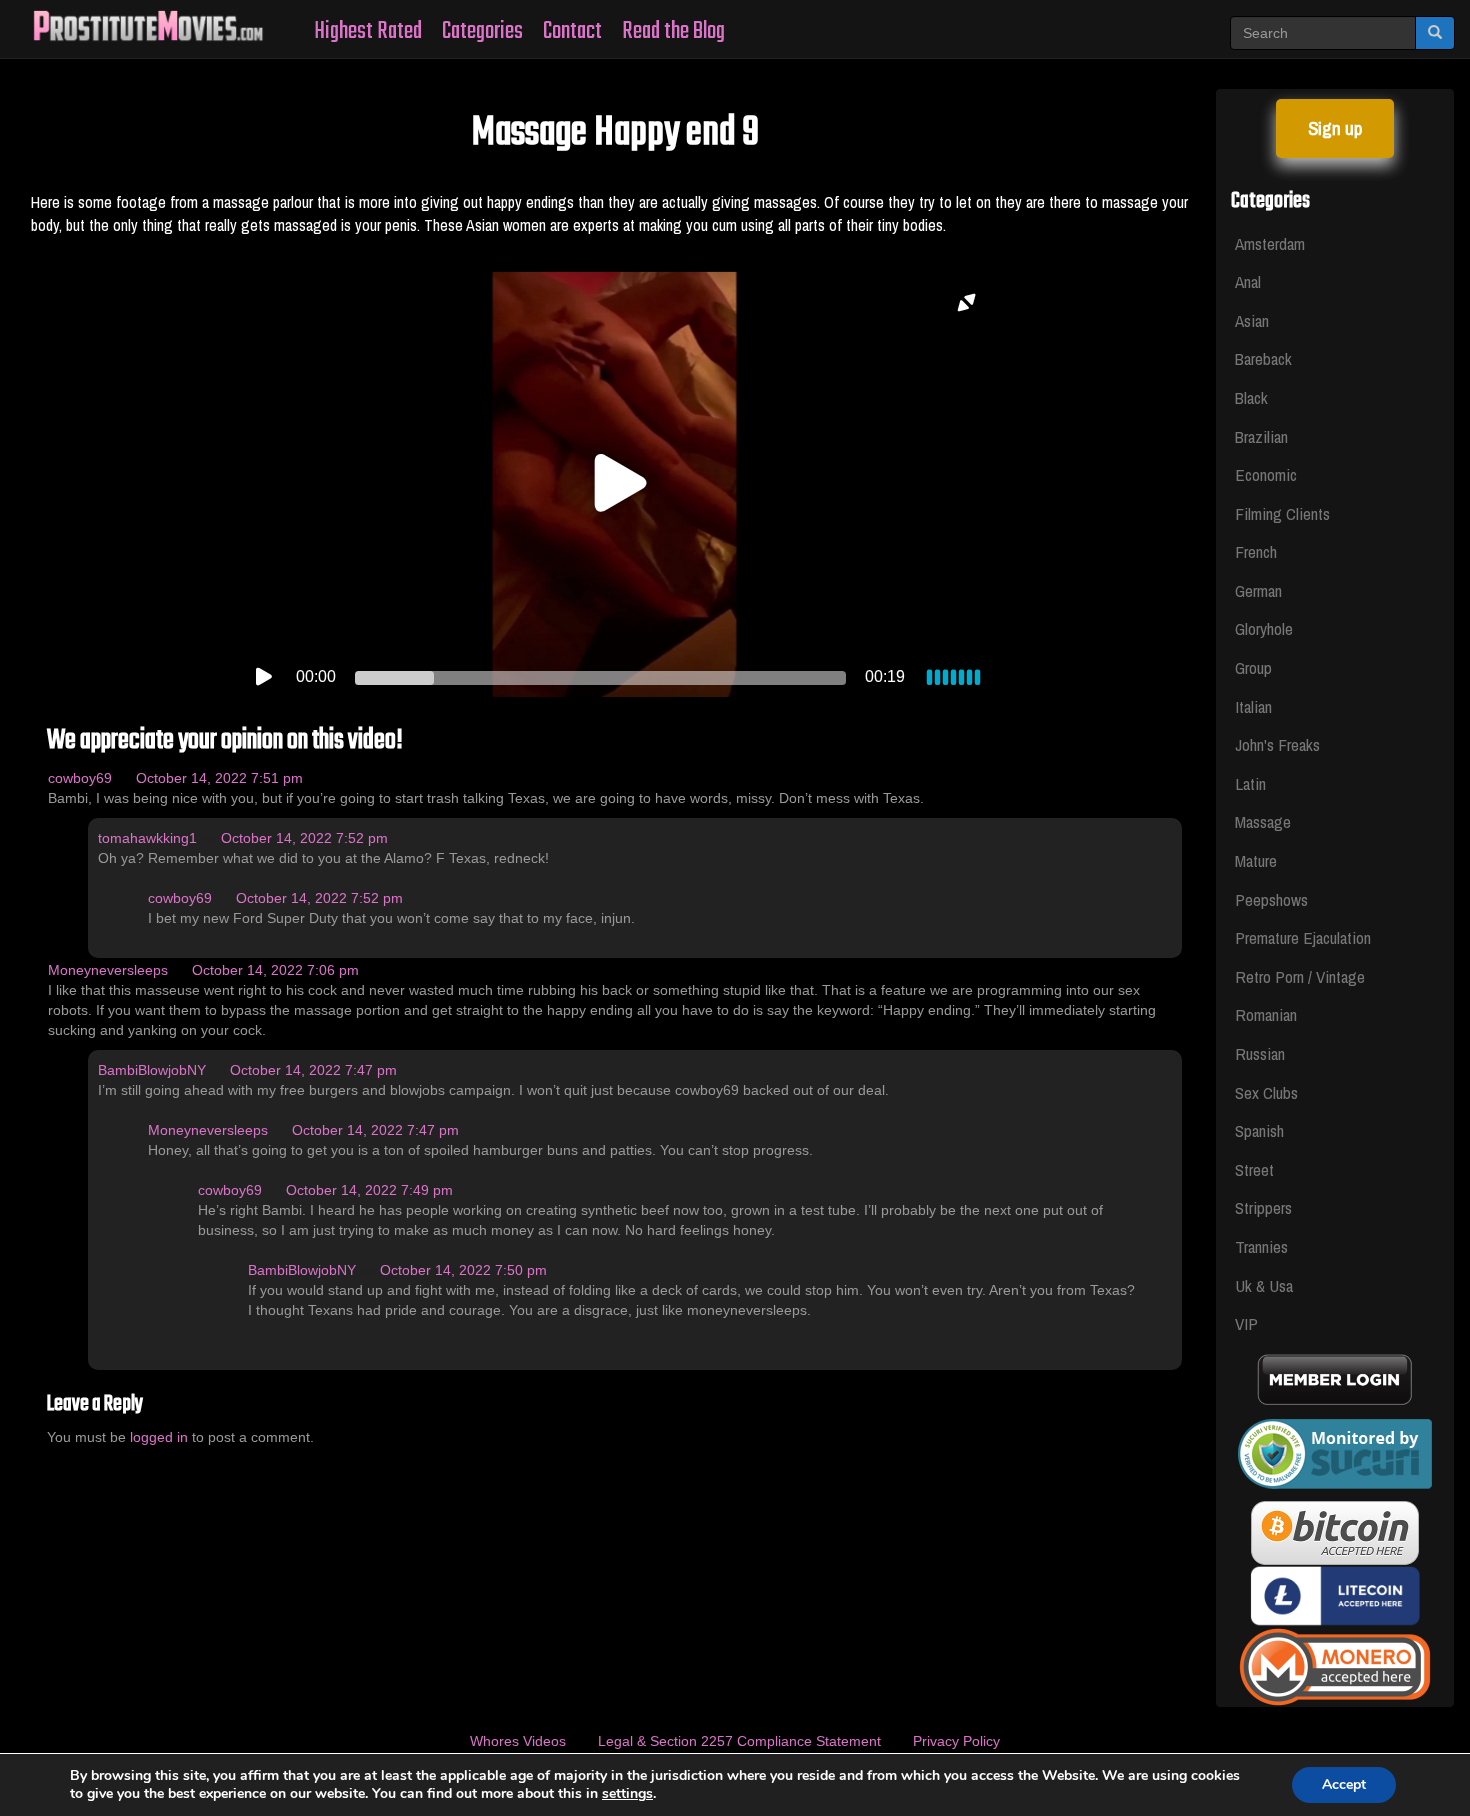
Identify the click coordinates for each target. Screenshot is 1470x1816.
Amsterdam (1270, 243)
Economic (1266, 474)
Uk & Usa (1264, 1285)
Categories (482, 31)
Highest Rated (368, 31)
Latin (1250, 783)
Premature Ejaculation (1303, 937)
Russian (1260, 1053)
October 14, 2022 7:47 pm (313, 1070)
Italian (1253, 706)
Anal (1248, 281)
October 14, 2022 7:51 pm (219, 778)
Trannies (1261, 1246)
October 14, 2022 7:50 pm (463, 1270)
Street (1254, 1169)
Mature (1256, 860)
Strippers (1263, 1207)
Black (1251, 397)
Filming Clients (1282, 513)
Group (1253, 667)
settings (627, 1794)
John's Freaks (1277, 744)
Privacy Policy (956, 1741)
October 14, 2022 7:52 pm (304, 838)
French (1256, 551)
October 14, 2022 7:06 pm (275, 970)
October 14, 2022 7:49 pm (369, 1190)
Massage (1263, 821)
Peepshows (1271, 899)
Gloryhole (1264, 628)
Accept (1344, 1784)
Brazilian (1261, 436)
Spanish (1259, 1130)
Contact (572, 31)
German (1258, 590)
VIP (1246, 1323)
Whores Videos (518, 1741)
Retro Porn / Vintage (1300, 976)
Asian (1252, 320)
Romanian (1266, 1014)
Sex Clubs (1266, 1092)
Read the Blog (673, 31)
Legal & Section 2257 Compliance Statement (739, 1741)
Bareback (1263, 358)
